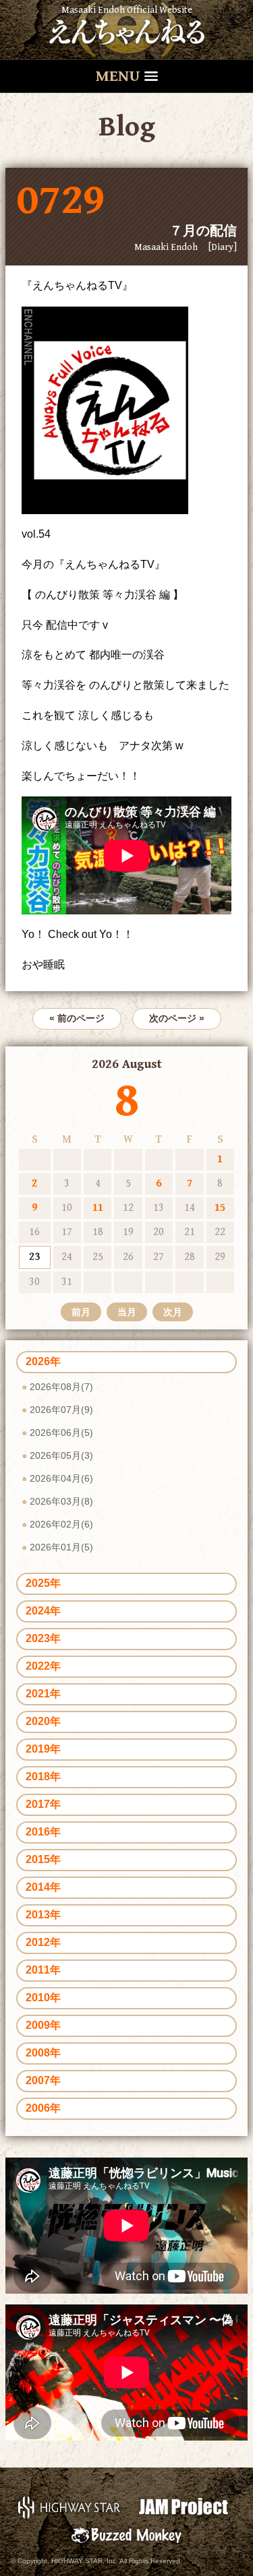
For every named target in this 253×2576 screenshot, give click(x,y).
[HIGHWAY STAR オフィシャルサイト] (70, 2506)
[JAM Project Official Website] (184, 2506)
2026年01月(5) (61, 1547)
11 (98, 1208)
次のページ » (177, 1018)
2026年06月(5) (61, 1433)
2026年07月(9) (61, 1410)
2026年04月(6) (61, 1478)
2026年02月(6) (61, 1524)
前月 (81, 1312)
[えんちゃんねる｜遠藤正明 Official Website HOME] (127, 30)
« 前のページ (77, 1018)
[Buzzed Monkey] (126, 2535)
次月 (173, 1312)
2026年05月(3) (61, 1455)
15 (220, 1208)
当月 (127, 1312)
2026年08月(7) (61, 1387)
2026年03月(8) (61, 1501)
